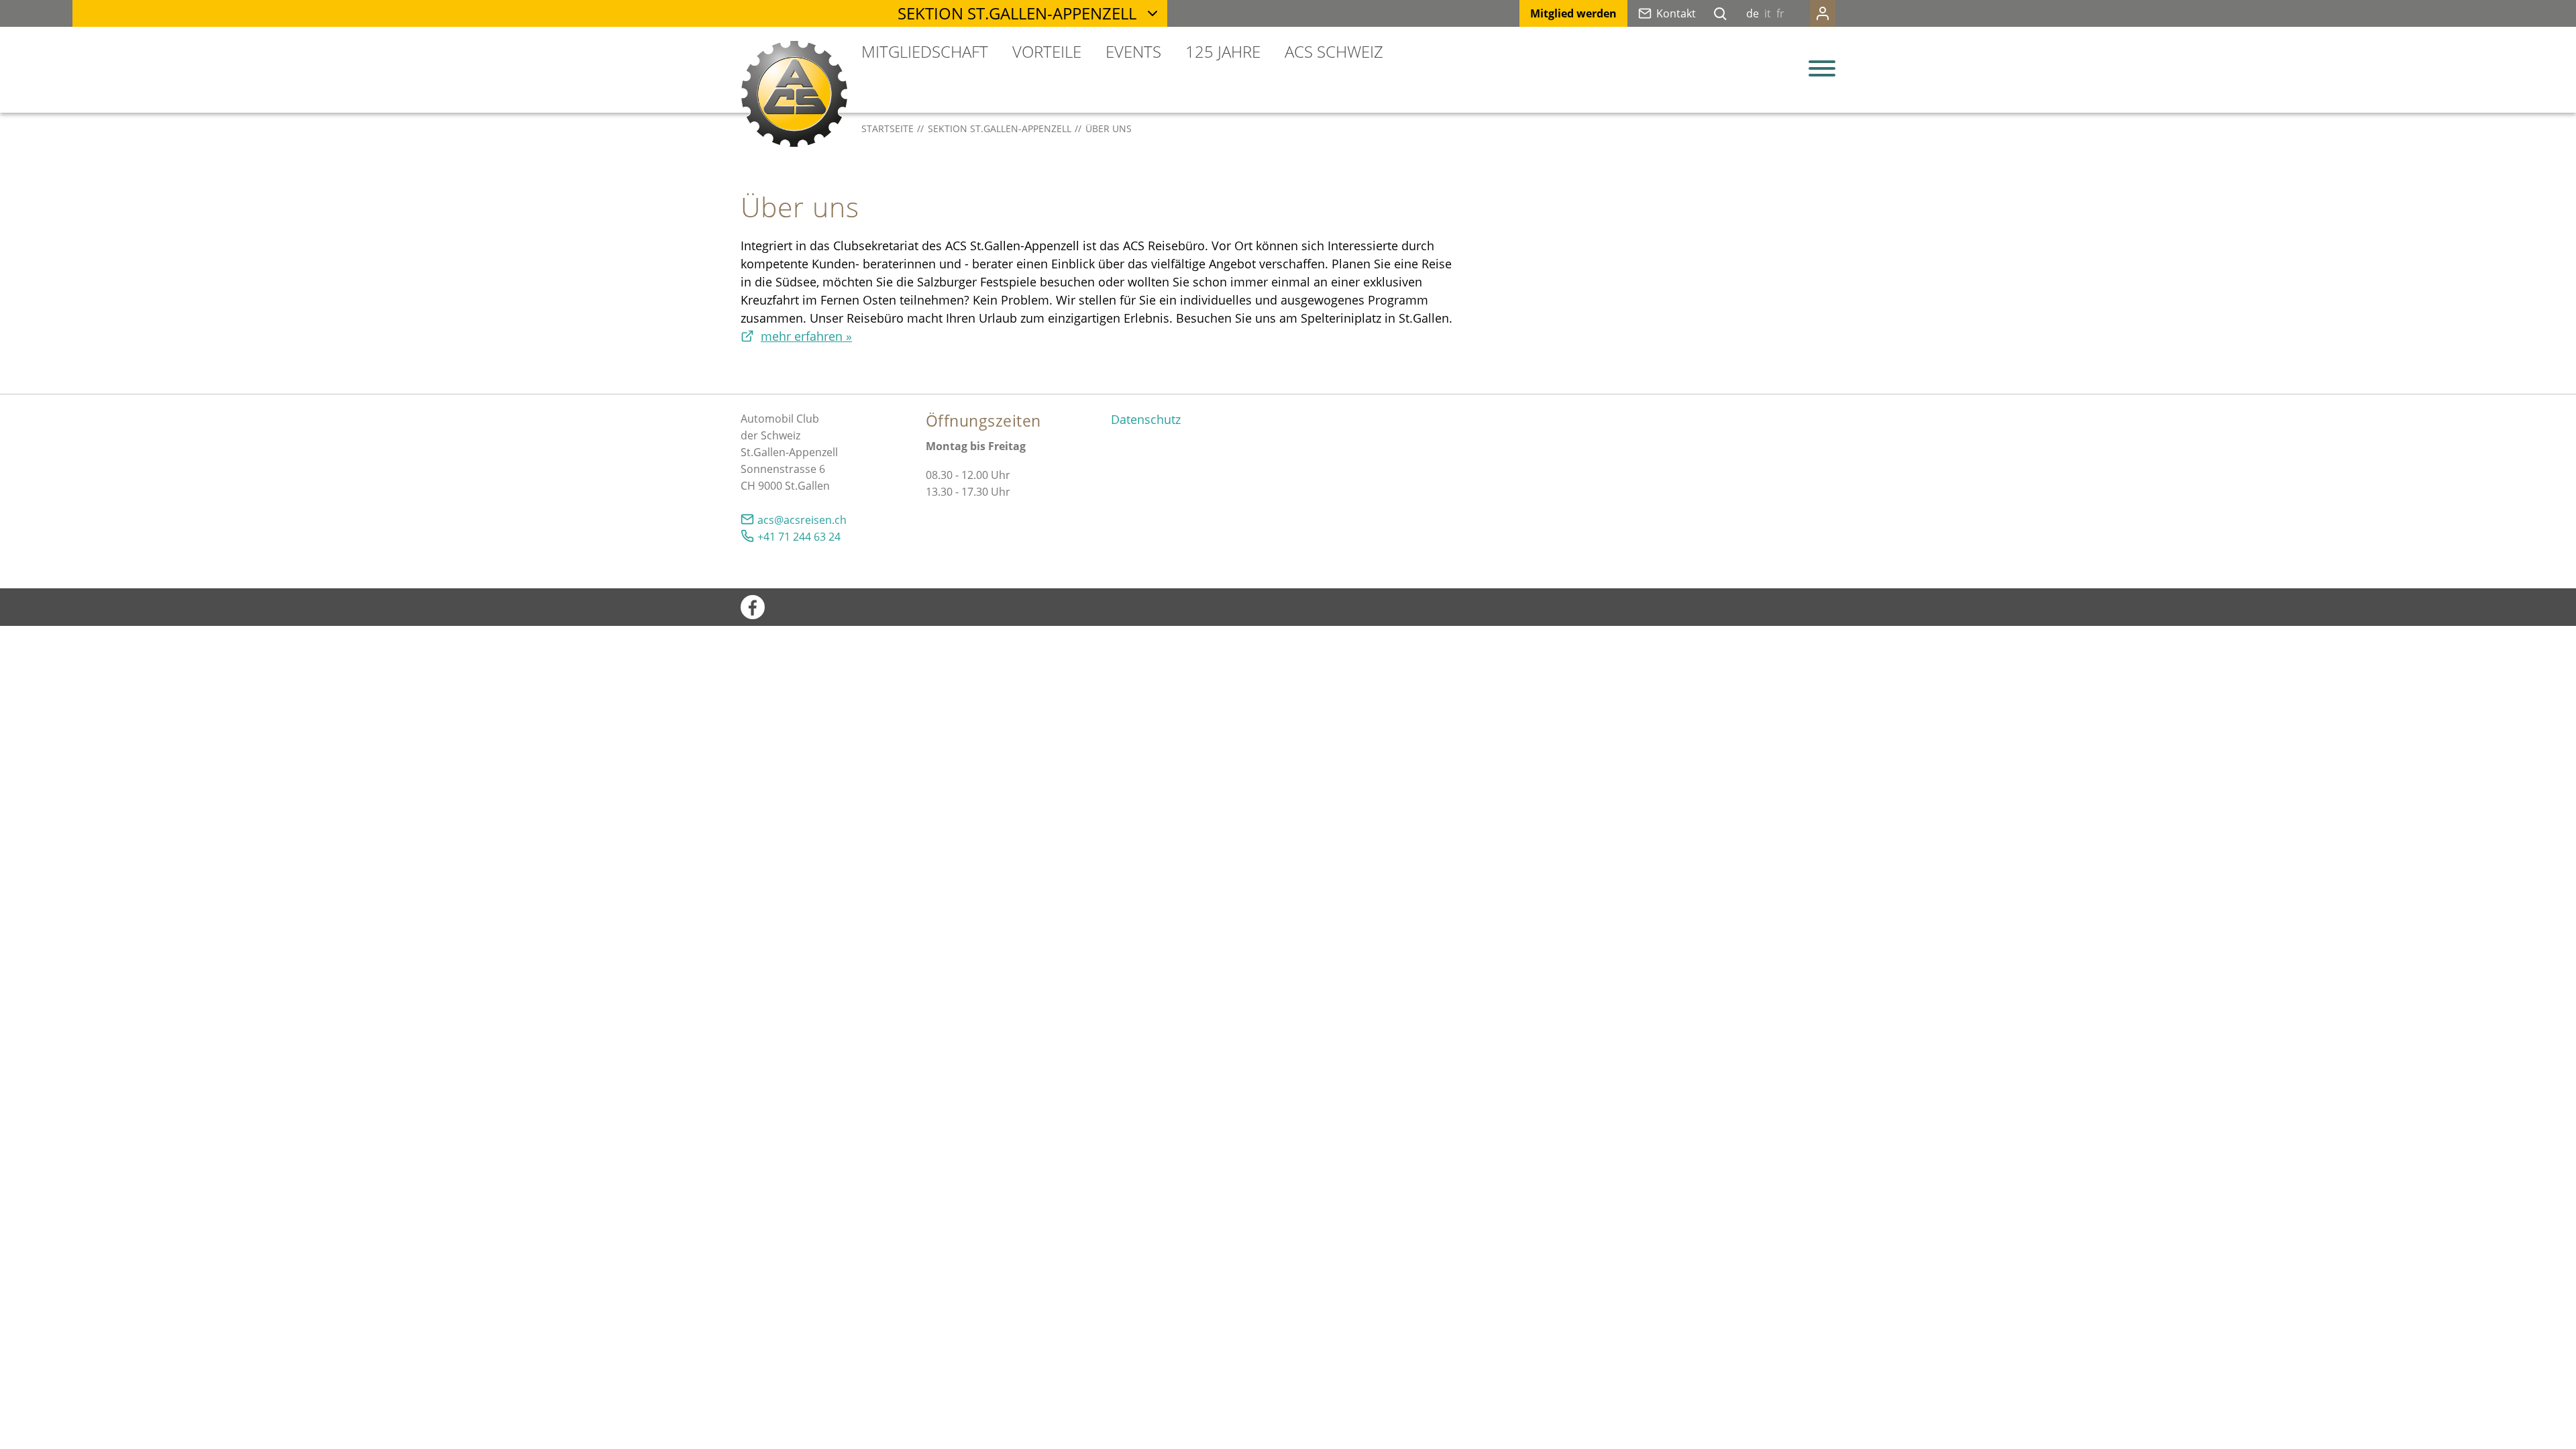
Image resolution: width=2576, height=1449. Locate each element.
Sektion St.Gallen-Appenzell (1017, 13)
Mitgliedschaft (925, 51)
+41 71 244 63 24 (799, 537)
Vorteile (1047, 51)
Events (1133, 51)
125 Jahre (1223, 51)
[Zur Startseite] (794, 94)
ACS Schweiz (1334, 51)
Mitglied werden (1573, 13)
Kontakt (1676, 13)
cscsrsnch (805, 520)
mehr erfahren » (806, 336)
